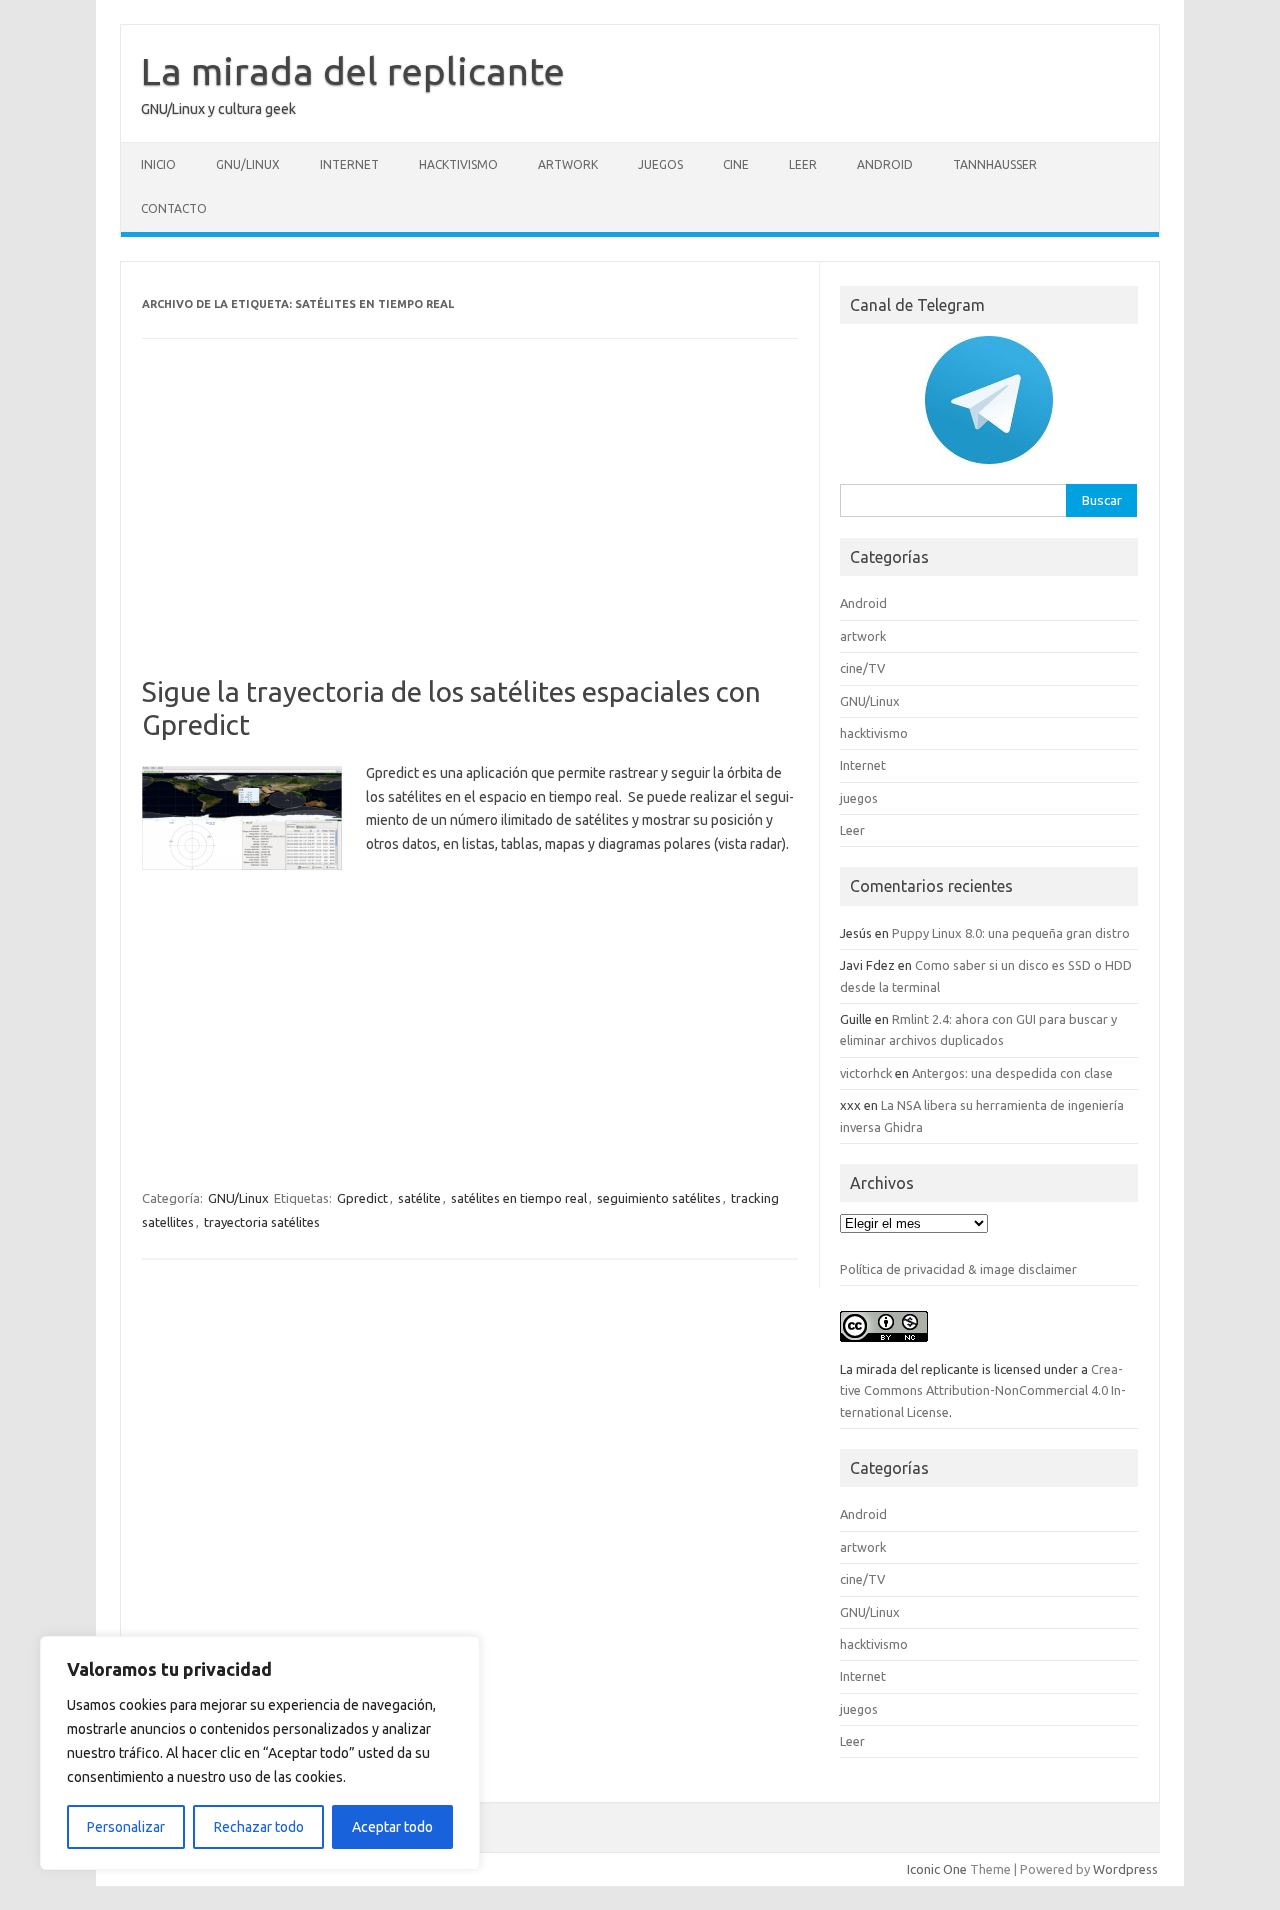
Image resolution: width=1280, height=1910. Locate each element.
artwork (568, 164)
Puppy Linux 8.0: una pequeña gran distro (1011, 933)
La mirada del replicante (353, 71)
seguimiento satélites (659, 1198)
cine (736, 164)
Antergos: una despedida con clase (1012, 1073)
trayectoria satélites (262, 1222)
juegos (660, 164)
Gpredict (362, 1198)
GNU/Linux (248, 164)
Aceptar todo (392, 1827)
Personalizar (126, 1827)
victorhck (866, 1073)
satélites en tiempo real (519, 1198)
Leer (803, 164)
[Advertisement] (470, 527)
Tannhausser (995, 164)
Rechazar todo (259, 1827)
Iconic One (937, 1869)
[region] (260, 1753)
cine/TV (862, 668)
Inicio (158, 164)
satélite (419, 1198)
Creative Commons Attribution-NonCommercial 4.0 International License (983, 1390)
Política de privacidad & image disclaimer (958, 1269)
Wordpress (1125, 1869)
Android (885, 164)
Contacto (174, 208)
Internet (349, 164)
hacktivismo (458, 164)
